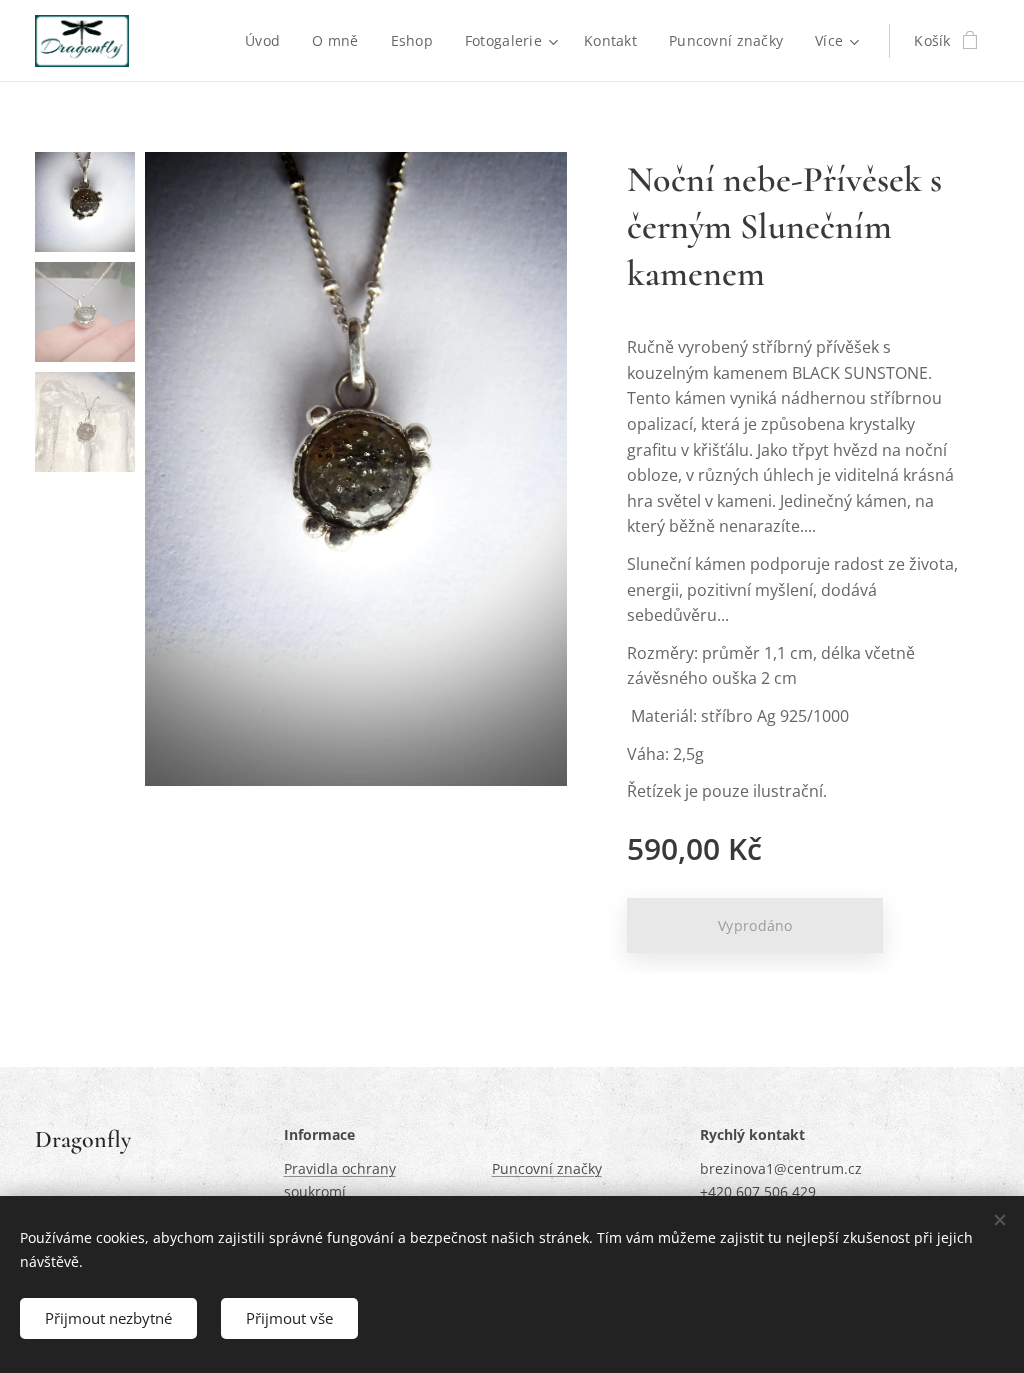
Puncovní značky (547, 1168)
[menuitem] (268, 41)
